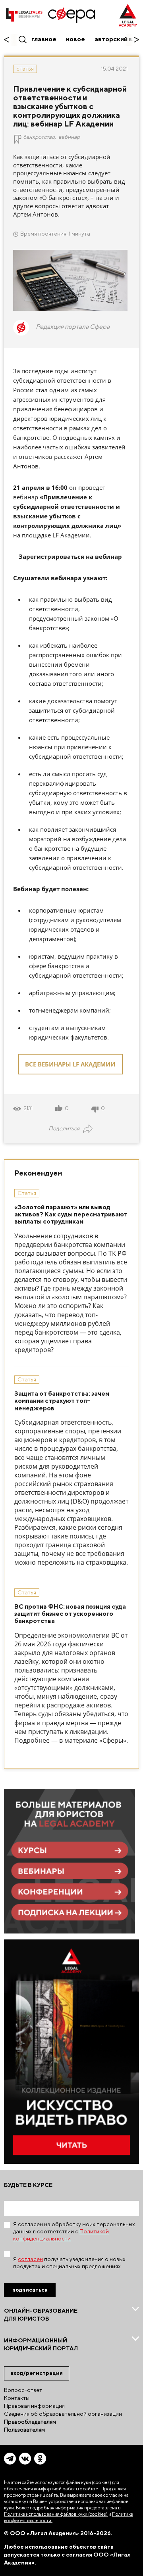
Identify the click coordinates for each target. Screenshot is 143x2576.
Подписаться (30, 2290)
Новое (75, 39)
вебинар (69, 137)
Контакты (17, 2398)
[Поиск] (22, 39)
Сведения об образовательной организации (63, 2414)
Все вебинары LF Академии (70, 1064)
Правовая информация (34, 2406)
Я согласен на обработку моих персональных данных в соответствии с (74, 2231)
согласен (30, 2259)
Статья (25, 69)
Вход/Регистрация (37, 2373)
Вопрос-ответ (23, 2390)
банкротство (39, 137)
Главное (44, 39)
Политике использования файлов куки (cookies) (56, 2514)
